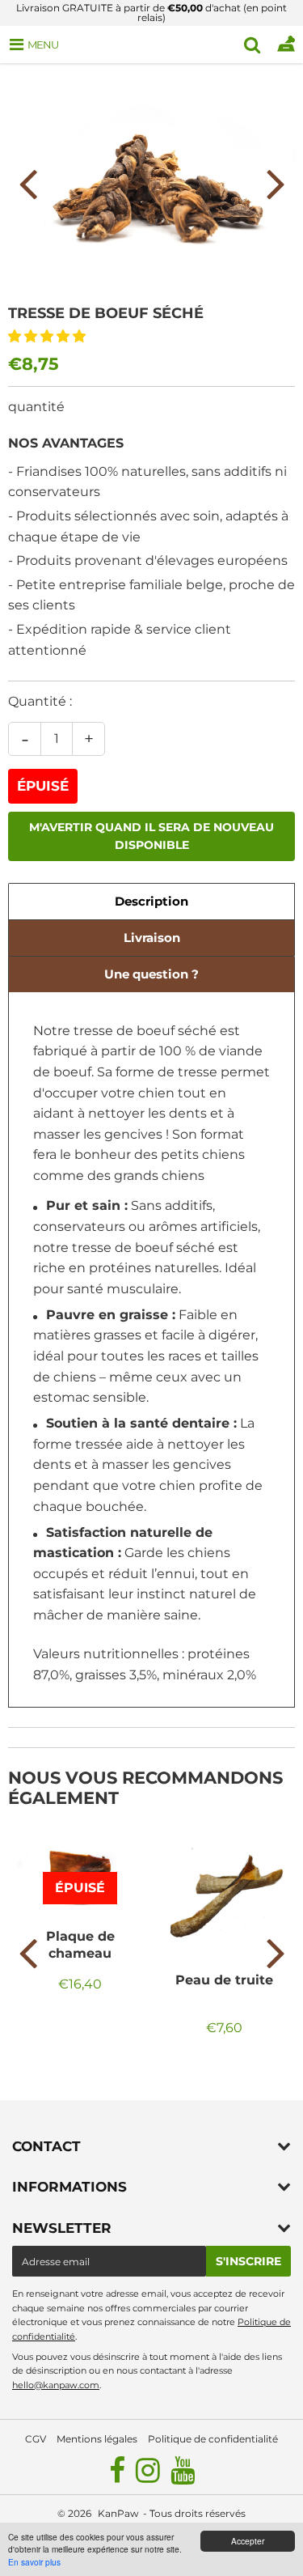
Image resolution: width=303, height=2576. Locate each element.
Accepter (248, 2541)
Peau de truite (224, 1980)
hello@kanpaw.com (56, 2385)
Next (276, 183)
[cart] (286, 45)
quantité (36, 407)
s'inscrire (248, 2261)
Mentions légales (97, 2439)
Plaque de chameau (80, 1944)
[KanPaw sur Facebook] (118, 2477)
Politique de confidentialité (213, 2439)
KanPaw (118, 2513)
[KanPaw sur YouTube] (183, 2477)
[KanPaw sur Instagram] (149, 2477)
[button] (48, 336)
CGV (36, 2439)
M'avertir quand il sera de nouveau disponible (151, 836)
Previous (27, 183)
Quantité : (40, 701)
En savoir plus (34, 2562)
